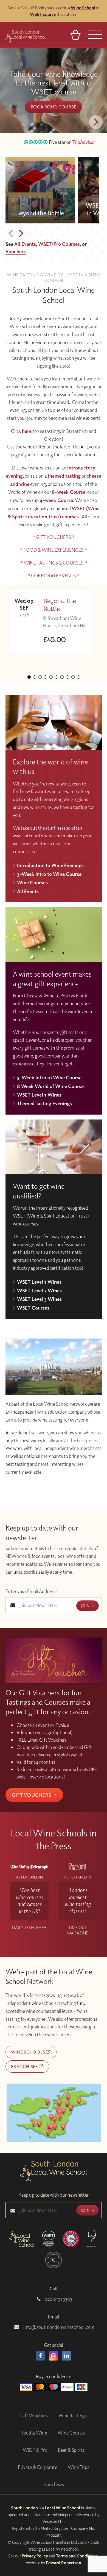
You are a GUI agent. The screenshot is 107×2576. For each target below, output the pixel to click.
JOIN (86, 1605)
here (27, 431)
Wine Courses (32, 882)
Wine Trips (78, 2467)
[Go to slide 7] (62, 677)
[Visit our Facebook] (41, 2356)
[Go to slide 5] (51, 677)
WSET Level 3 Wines (39, 1299)
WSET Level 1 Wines (39, 1095)
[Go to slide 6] (57, 677)
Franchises (25, 2066)
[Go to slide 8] (67, 677)
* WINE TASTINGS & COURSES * (54, 563)
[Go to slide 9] (73, 677)
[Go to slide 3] (40, 677)
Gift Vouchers (32, 1795)
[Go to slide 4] (46, 677)
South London (24, 2508)
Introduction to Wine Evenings (50, 865)
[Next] (96, 122)
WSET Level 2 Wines (39, 1290)
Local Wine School (62, 2508)
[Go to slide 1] (29, 677)
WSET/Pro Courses (59, 244)
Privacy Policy (35, 2556)
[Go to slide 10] (78, 677)
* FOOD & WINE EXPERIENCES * (54, 550)
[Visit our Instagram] (54, 2356)
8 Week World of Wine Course (50, 1086)
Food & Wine (34, 2433)
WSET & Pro (35, 2450)
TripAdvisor (78, 142)
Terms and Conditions (77, 2556)
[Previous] (11, 233)
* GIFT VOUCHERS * (54, 537)
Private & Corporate (37, 2467)
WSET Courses (33, 1308)
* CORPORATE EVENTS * (54, 576)
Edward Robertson (64, 2563)
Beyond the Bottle (60, 605)
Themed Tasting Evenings (44, 1103)
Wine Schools (29, 2052)
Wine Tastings (73, 2416)
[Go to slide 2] (35, 677)
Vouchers (16, 251)
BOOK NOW (53, 102)
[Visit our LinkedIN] (66, 2356)
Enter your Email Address (32, 1591)
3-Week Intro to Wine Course (49, 874)
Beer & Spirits (71, 2450)
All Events (25, 244)
